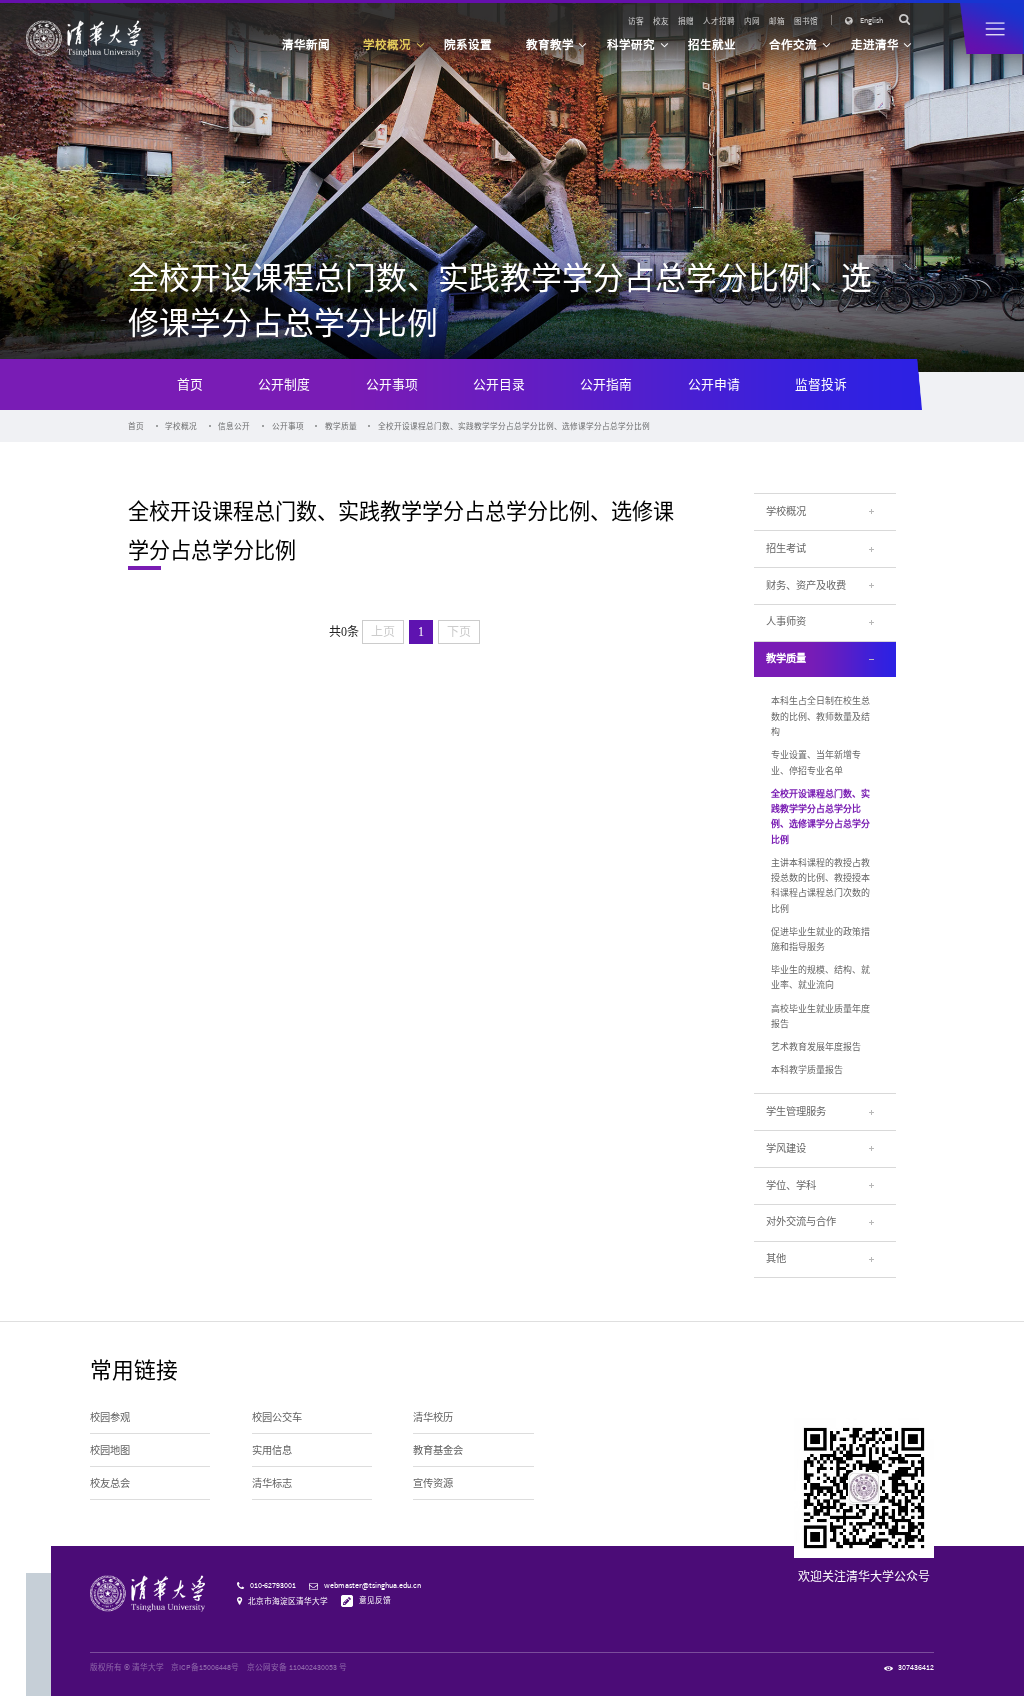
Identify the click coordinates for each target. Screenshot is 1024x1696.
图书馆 (806, 21)
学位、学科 (791, 1185)
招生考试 (786, 548)
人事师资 (786, 621)
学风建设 (786, 1148)
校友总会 (110, 1483)
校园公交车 (277, 1417)
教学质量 (341, 426)
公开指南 (606, 384)
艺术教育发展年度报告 (816, 1046)
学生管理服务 (796, 1111)
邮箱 (777, 21)
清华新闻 (306, 45)
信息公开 (234, 426)
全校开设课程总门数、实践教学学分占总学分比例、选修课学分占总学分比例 (514, 426)
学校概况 (181, 426)
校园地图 (110, 1450)
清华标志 (272, 1483)
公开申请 (714, 384)
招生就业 (712, 45)
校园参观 (110, 1417)
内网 (752, 21)
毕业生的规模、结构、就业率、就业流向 (820, 977)
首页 (190, 384)
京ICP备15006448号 (205, 1667)
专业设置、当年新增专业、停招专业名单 (816, 762)
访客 (636, 21)
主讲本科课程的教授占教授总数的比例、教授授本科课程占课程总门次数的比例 (820, 885)
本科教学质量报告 (807, 1069)
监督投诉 (821, 384)
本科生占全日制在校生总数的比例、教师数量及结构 (820, 716)
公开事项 (392, 384)
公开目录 (499, 384)
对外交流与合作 (801, 1221)
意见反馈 (375, 1600)
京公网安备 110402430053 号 (297, 1667)
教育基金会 (438, 1450)
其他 (776, 1258)
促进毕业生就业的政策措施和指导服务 (820, 939)
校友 (661, 21)
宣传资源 (433, 1483)
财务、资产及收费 (806, 585)
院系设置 (468, 45)
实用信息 (272, 1450)
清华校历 (433, 1417)
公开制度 (284, 384)
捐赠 (686, 21)
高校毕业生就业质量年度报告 (820, 1016)
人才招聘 (719, 21)
